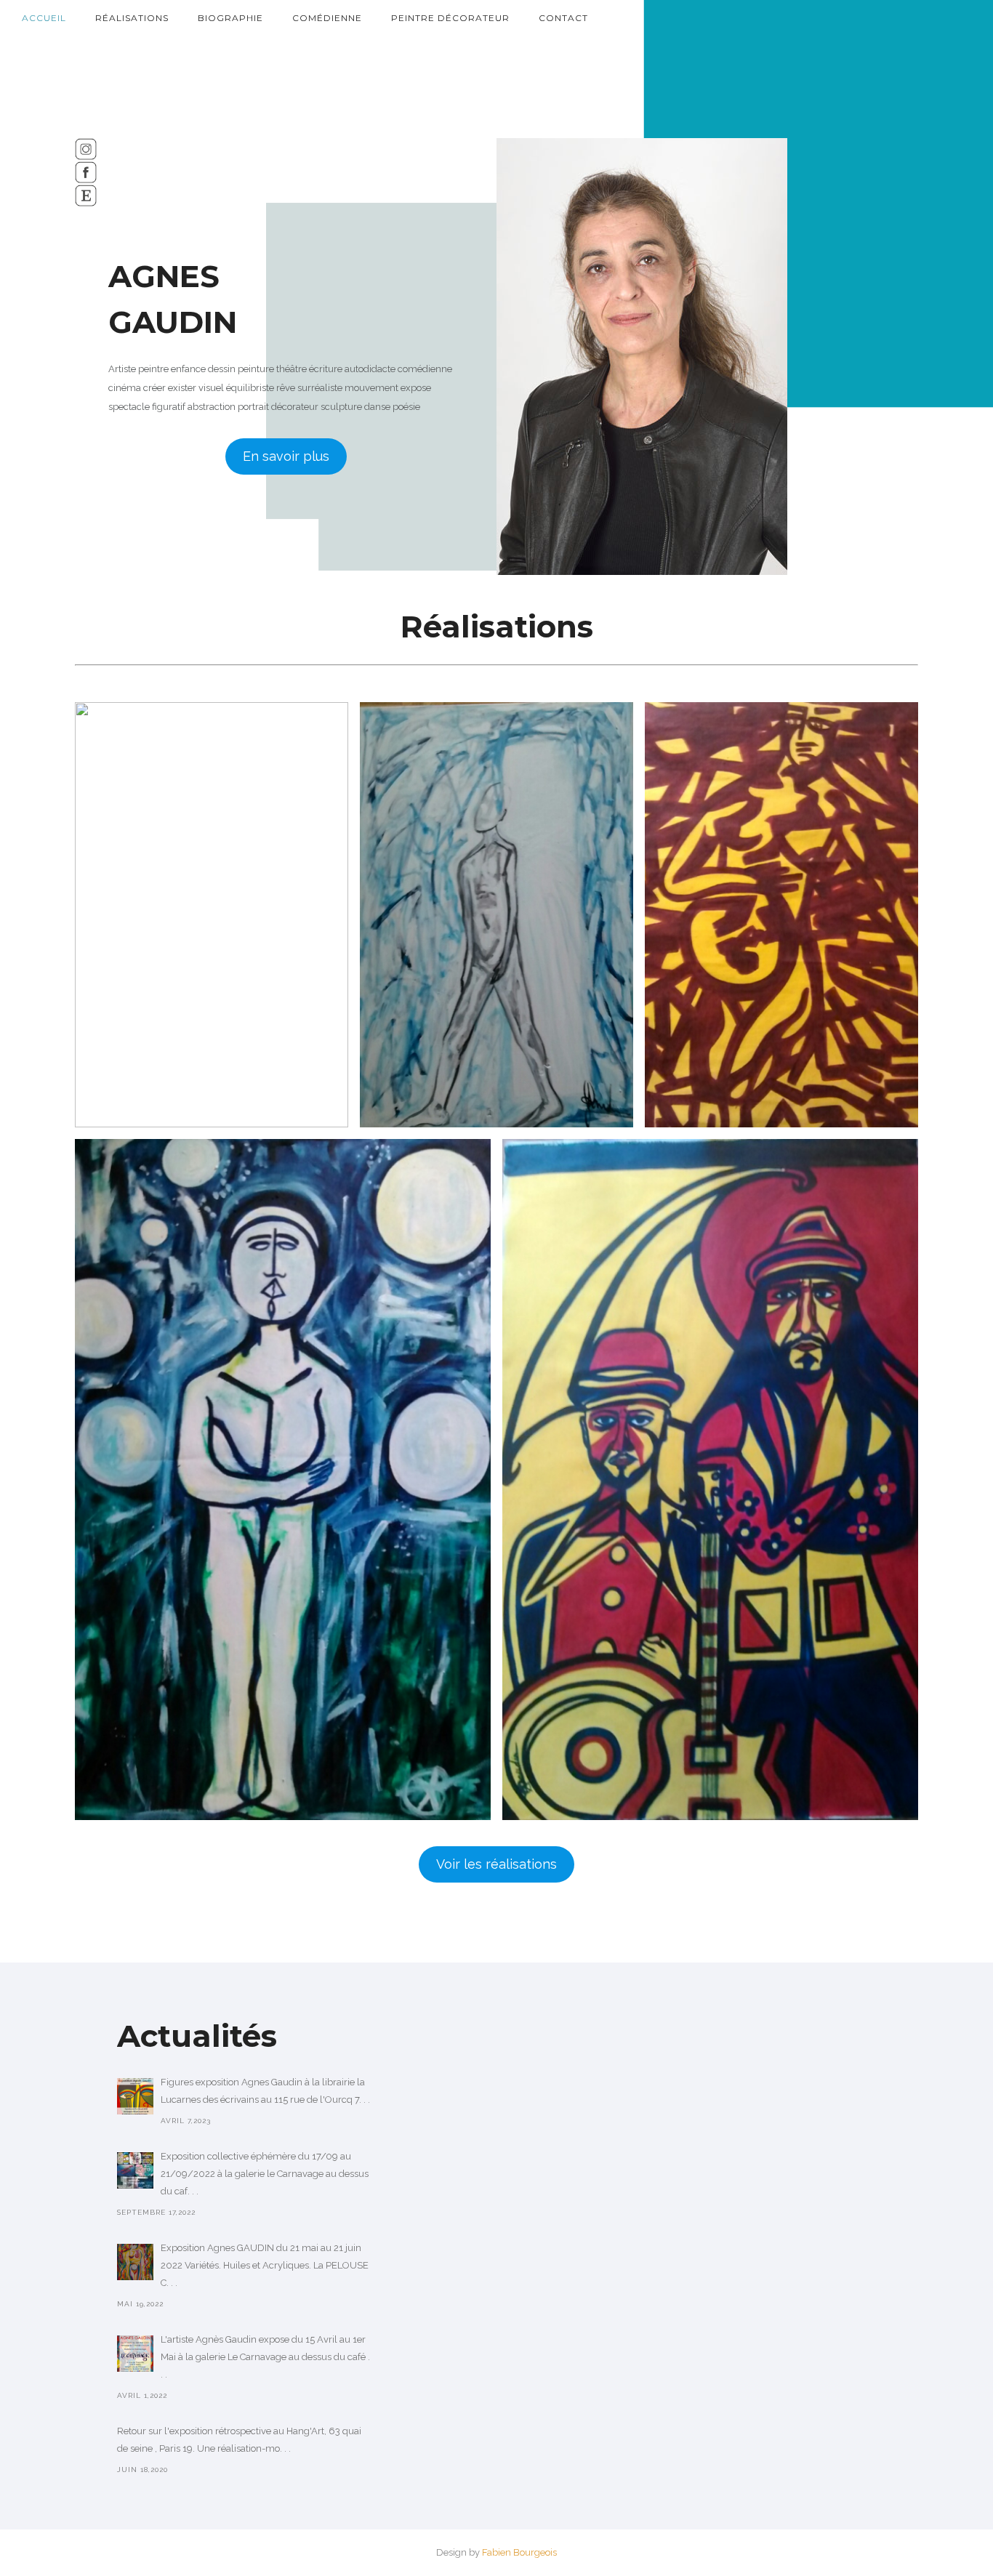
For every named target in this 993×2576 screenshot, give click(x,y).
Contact (563, 18)
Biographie (230, 18)
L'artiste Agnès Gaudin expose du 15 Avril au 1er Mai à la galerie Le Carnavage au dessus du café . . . (265, 2357)
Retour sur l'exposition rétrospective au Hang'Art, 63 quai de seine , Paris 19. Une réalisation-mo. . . (239, 2440)
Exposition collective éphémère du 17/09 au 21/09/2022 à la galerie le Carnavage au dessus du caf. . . (265, 2174)
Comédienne (327, 18)
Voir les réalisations (496, 1864)
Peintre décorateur (450, 18)
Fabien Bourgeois (519, 2552)
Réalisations (132, 18)
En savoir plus (286, 456)
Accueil (44, 18)
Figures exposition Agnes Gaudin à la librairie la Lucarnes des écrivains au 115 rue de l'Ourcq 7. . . (265, 2091)
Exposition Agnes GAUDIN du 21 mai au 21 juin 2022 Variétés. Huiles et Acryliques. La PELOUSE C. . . (265, 2265)
